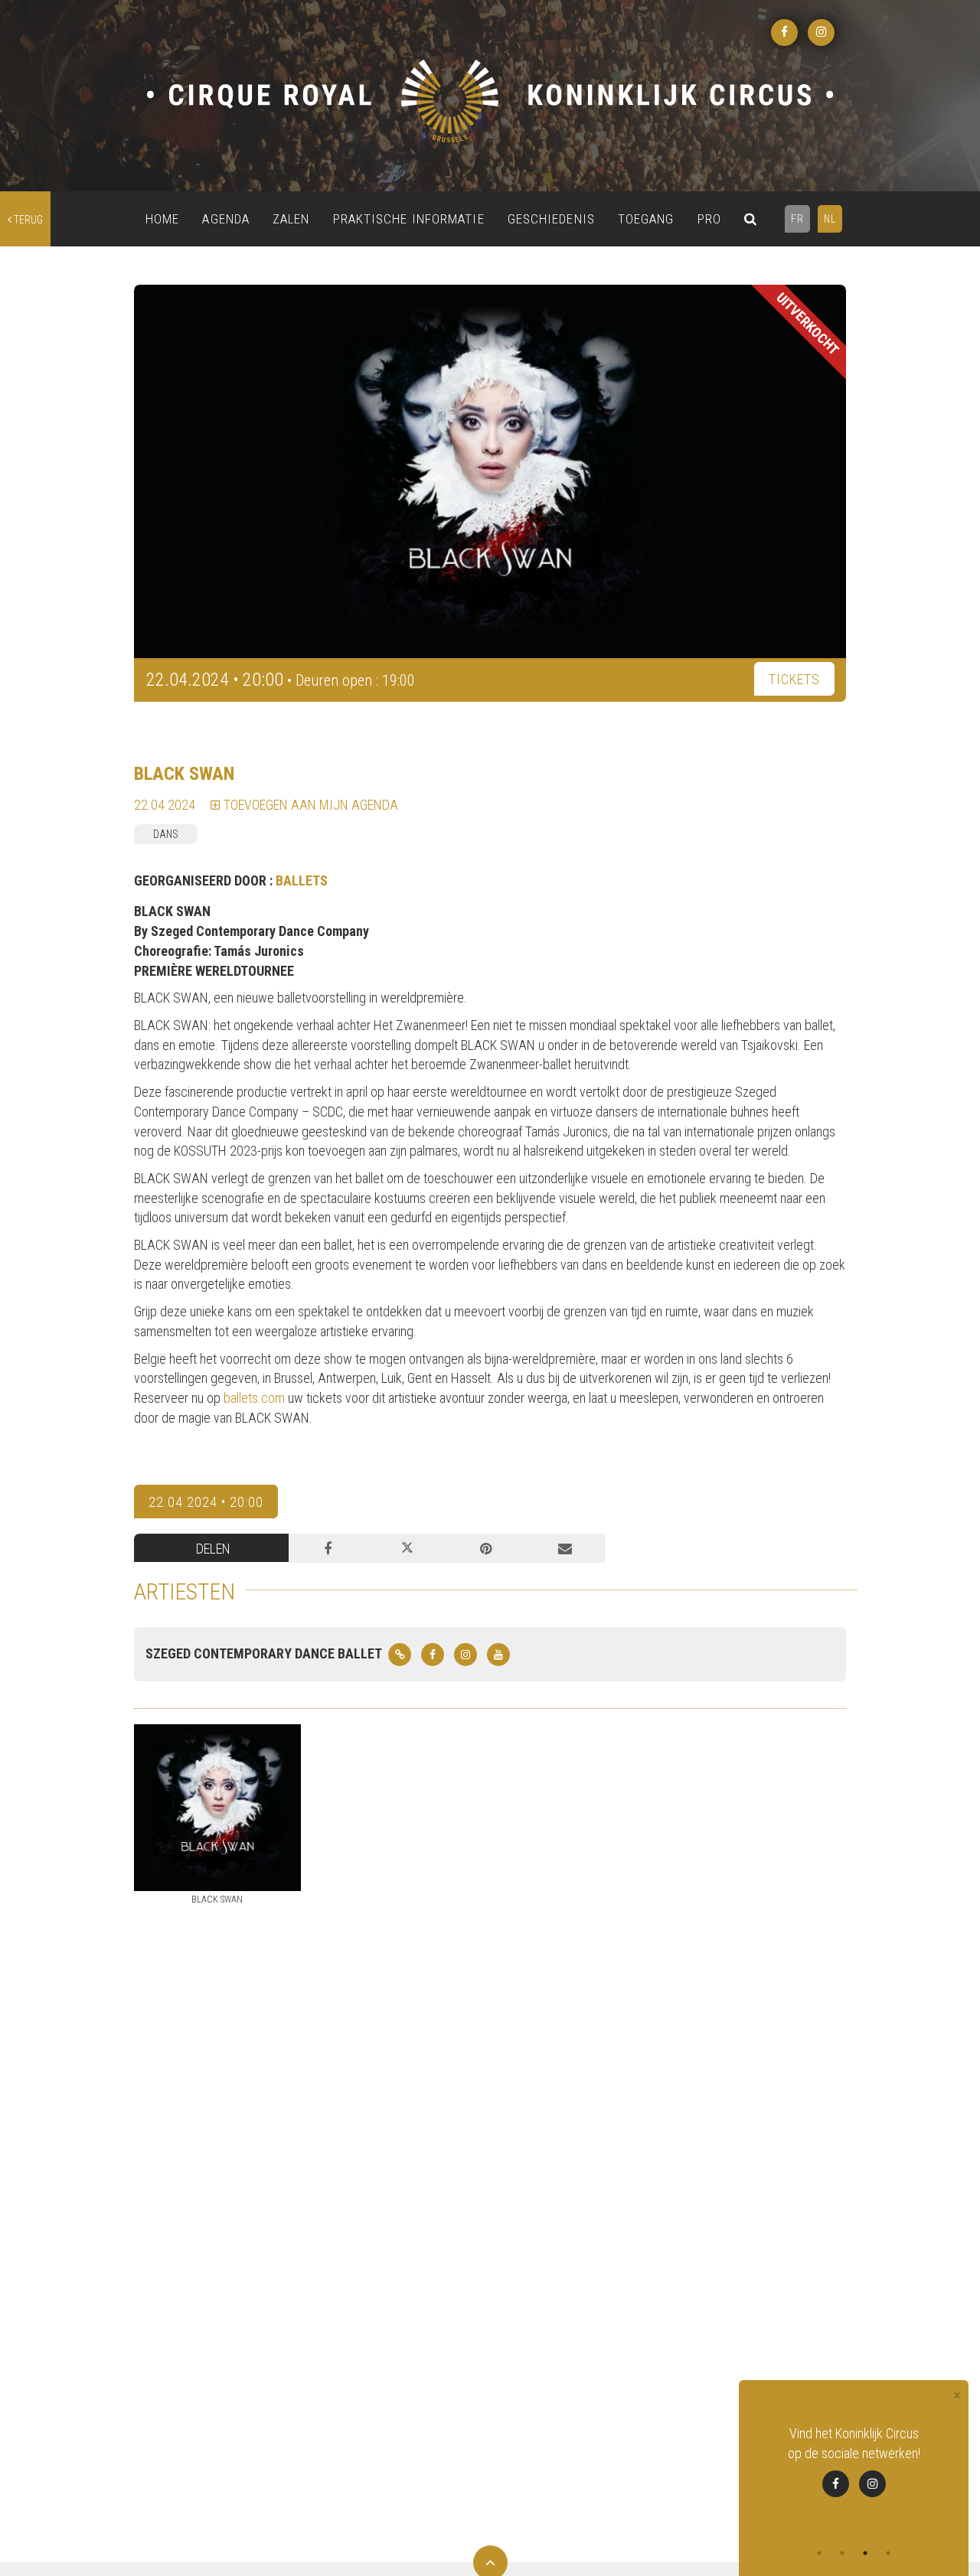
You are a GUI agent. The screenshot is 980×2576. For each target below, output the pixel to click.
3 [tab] (865, 2553)
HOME (162, 219)
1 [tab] (819, 2553)
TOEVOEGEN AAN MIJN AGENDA (309, 805)
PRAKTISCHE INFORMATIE (409, 219)
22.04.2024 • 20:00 (206, 1502)
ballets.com (254, 1398)
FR (797, 219)
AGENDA (226, 219)
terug (27, 220)
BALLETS (302, 880)
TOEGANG (646, 219)
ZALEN (291, 219)
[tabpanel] (854, 2471)
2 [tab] (842, 2553)
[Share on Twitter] (407, 1548)
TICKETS (794, 679)
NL (830, 219)
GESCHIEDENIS (551, 219)
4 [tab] (888, 2553)
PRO (709, 219)
